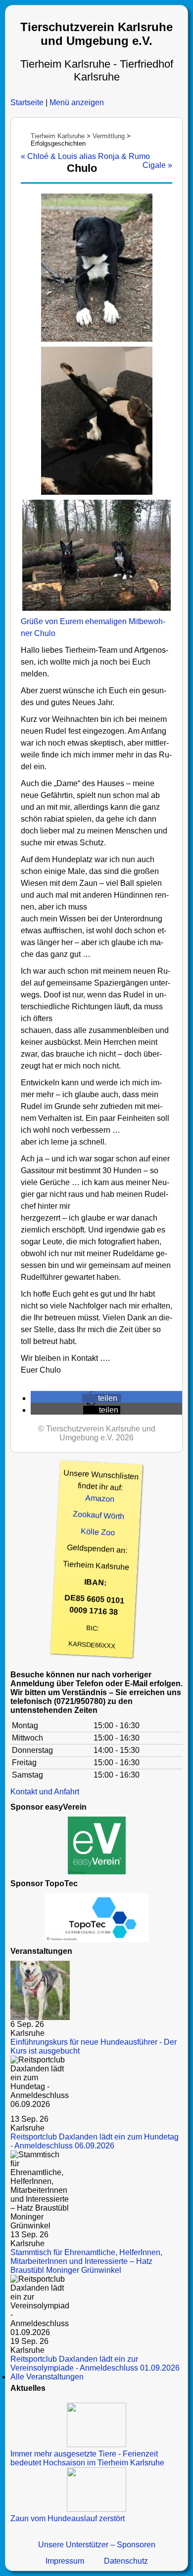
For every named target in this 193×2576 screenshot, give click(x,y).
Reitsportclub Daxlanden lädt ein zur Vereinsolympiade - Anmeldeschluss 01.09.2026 (95, 2363)
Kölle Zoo (98, 1532)
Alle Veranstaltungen (47, 2377)
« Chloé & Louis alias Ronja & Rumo (85, 156)
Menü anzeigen (77, 102)
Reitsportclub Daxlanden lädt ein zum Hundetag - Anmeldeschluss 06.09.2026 (95, 2141)
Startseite (27, 102)
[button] (102, 1398)
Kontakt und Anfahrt (45, 1792)
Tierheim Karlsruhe (58, 136)
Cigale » (157, 165)
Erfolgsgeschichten (58, 143)
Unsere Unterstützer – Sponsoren (97, 2545)
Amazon (100, 1499)
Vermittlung (109, 136)
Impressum (65, 2561)
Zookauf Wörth (99, 1515)
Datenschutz (126, 2561)
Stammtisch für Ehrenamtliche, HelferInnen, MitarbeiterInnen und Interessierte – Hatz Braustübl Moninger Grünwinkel (86, 2261)
